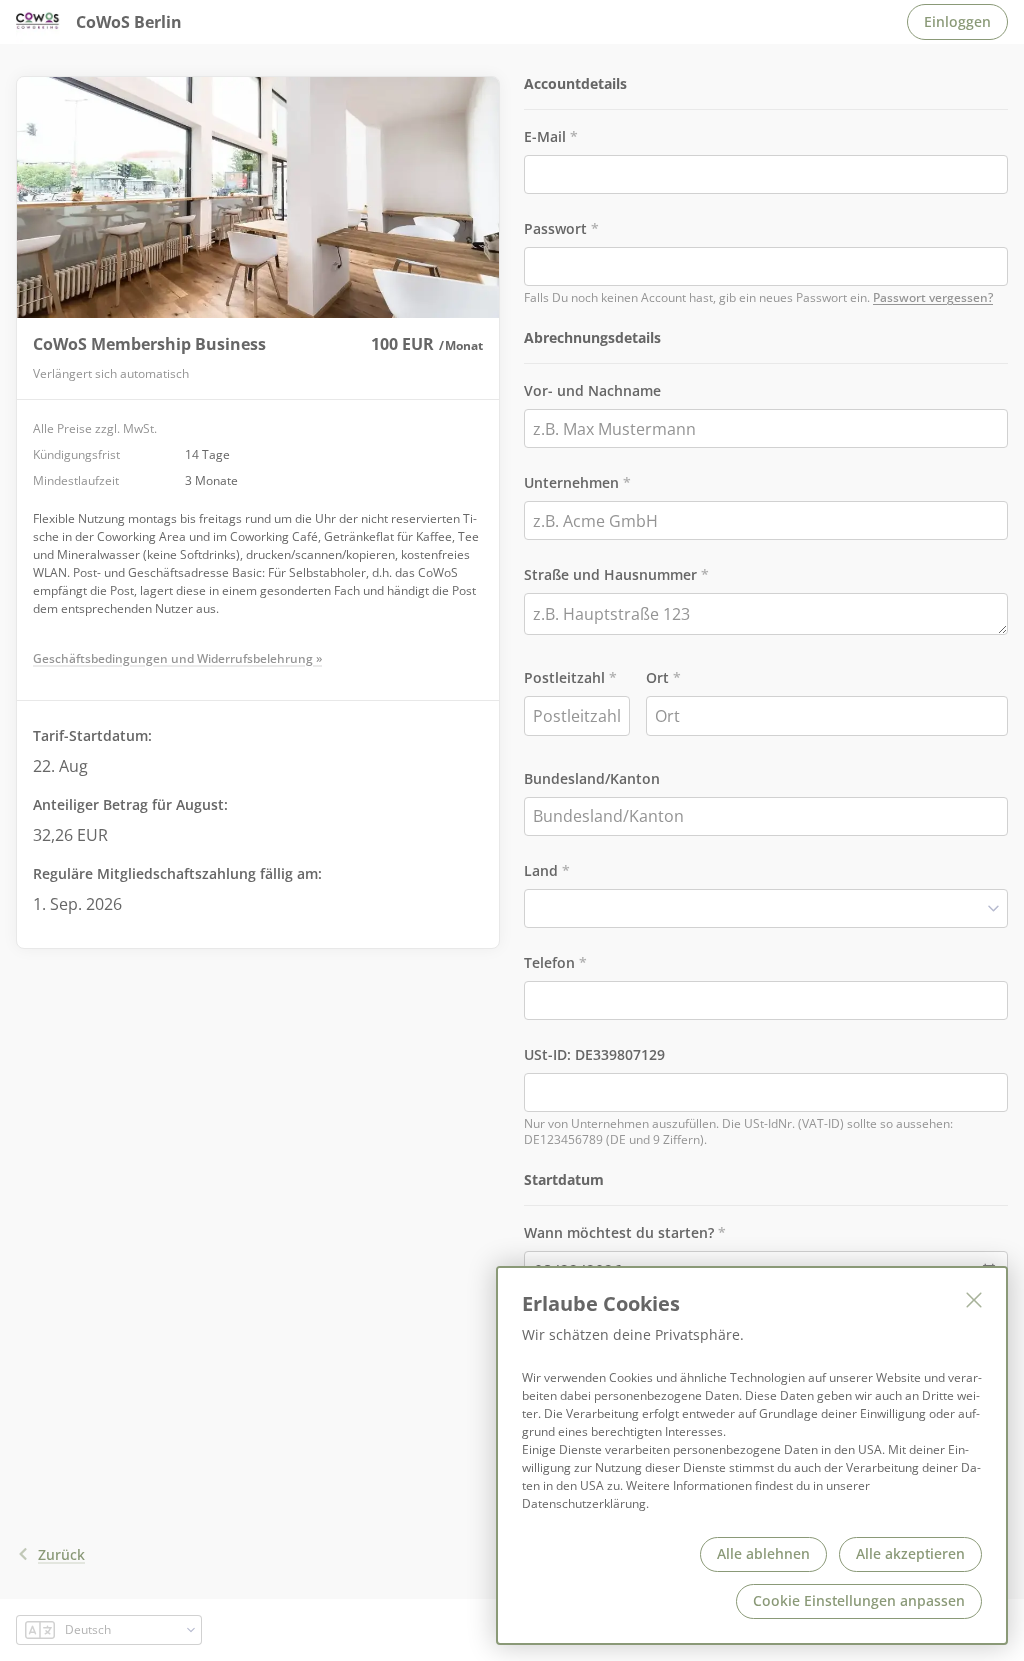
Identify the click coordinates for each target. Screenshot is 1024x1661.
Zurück (61, 1554)
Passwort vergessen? (933, 297)
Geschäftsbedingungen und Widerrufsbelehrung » (177, 658)
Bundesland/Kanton (592, 778)
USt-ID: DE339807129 (594, 1054)
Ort (657, 677)
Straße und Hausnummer (610, 574)
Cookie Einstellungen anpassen (859, 1600)
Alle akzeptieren (910, 1553)
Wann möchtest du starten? (619, 1232)
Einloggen (957, 21)
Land (541, 870)
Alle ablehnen (763, 1553)
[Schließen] (974, 1300)
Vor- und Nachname (592, 390)
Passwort (555, 228)
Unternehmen (571, 482)
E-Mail (545, 136)
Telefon (549, 962)
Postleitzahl (564, 677)
